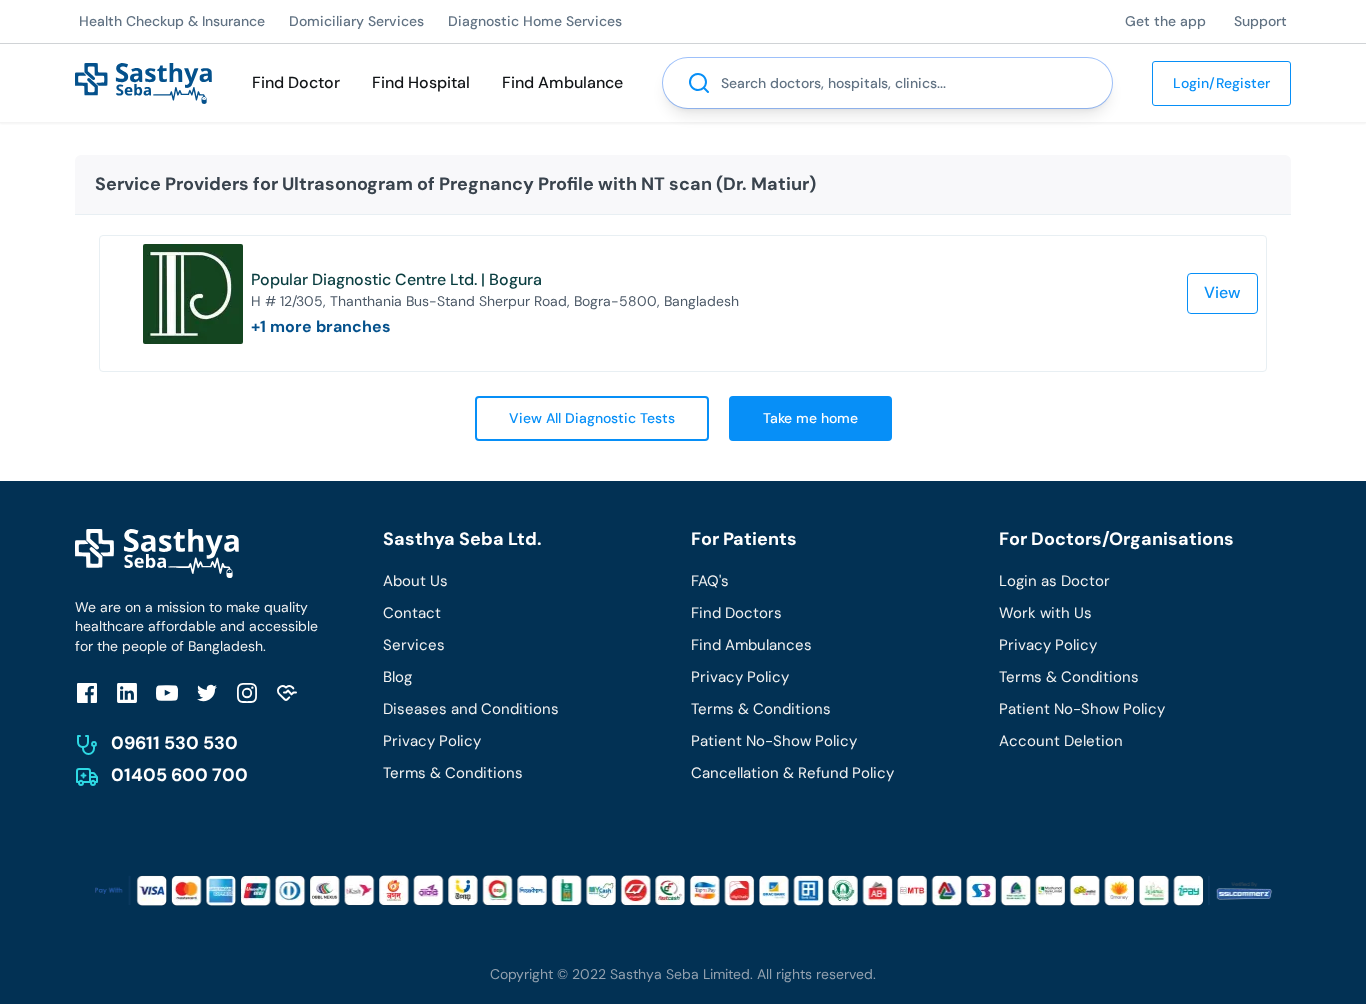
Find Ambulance (562, 82)
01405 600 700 (179, 775)
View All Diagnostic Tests (592, 418)
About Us (415, 581)
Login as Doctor (1054, 581)
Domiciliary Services (356, 21)
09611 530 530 (174, 743)
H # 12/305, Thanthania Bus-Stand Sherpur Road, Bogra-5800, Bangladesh (495, 301)
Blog (397, 677)
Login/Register (1221, 83)
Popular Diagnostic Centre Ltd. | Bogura (396, 279)
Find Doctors (736, 613)
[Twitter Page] (207, 692)
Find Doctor (296, 82)
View (1222, 292)
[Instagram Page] (247, 692)
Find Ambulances (751, 645)
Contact (412, 613)
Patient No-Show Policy (774, 741)
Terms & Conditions (453, 773)
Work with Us (1045, 613)
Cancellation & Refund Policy (792, 773)
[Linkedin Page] (127, 692)
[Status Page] (287, 692)
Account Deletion (1061, 741)
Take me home (810, 418)
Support (1260, 21)
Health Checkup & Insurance (172, 21)
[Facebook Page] (87, 692)
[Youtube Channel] (167, 692)
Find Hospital (421, 82)
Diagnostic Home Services (535, 21)
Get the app (1165, 21)
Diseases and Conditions (471, 709)
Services (414, 645)
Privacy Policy (432, 741)
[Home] (143, 81)
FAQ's (710, 581)
